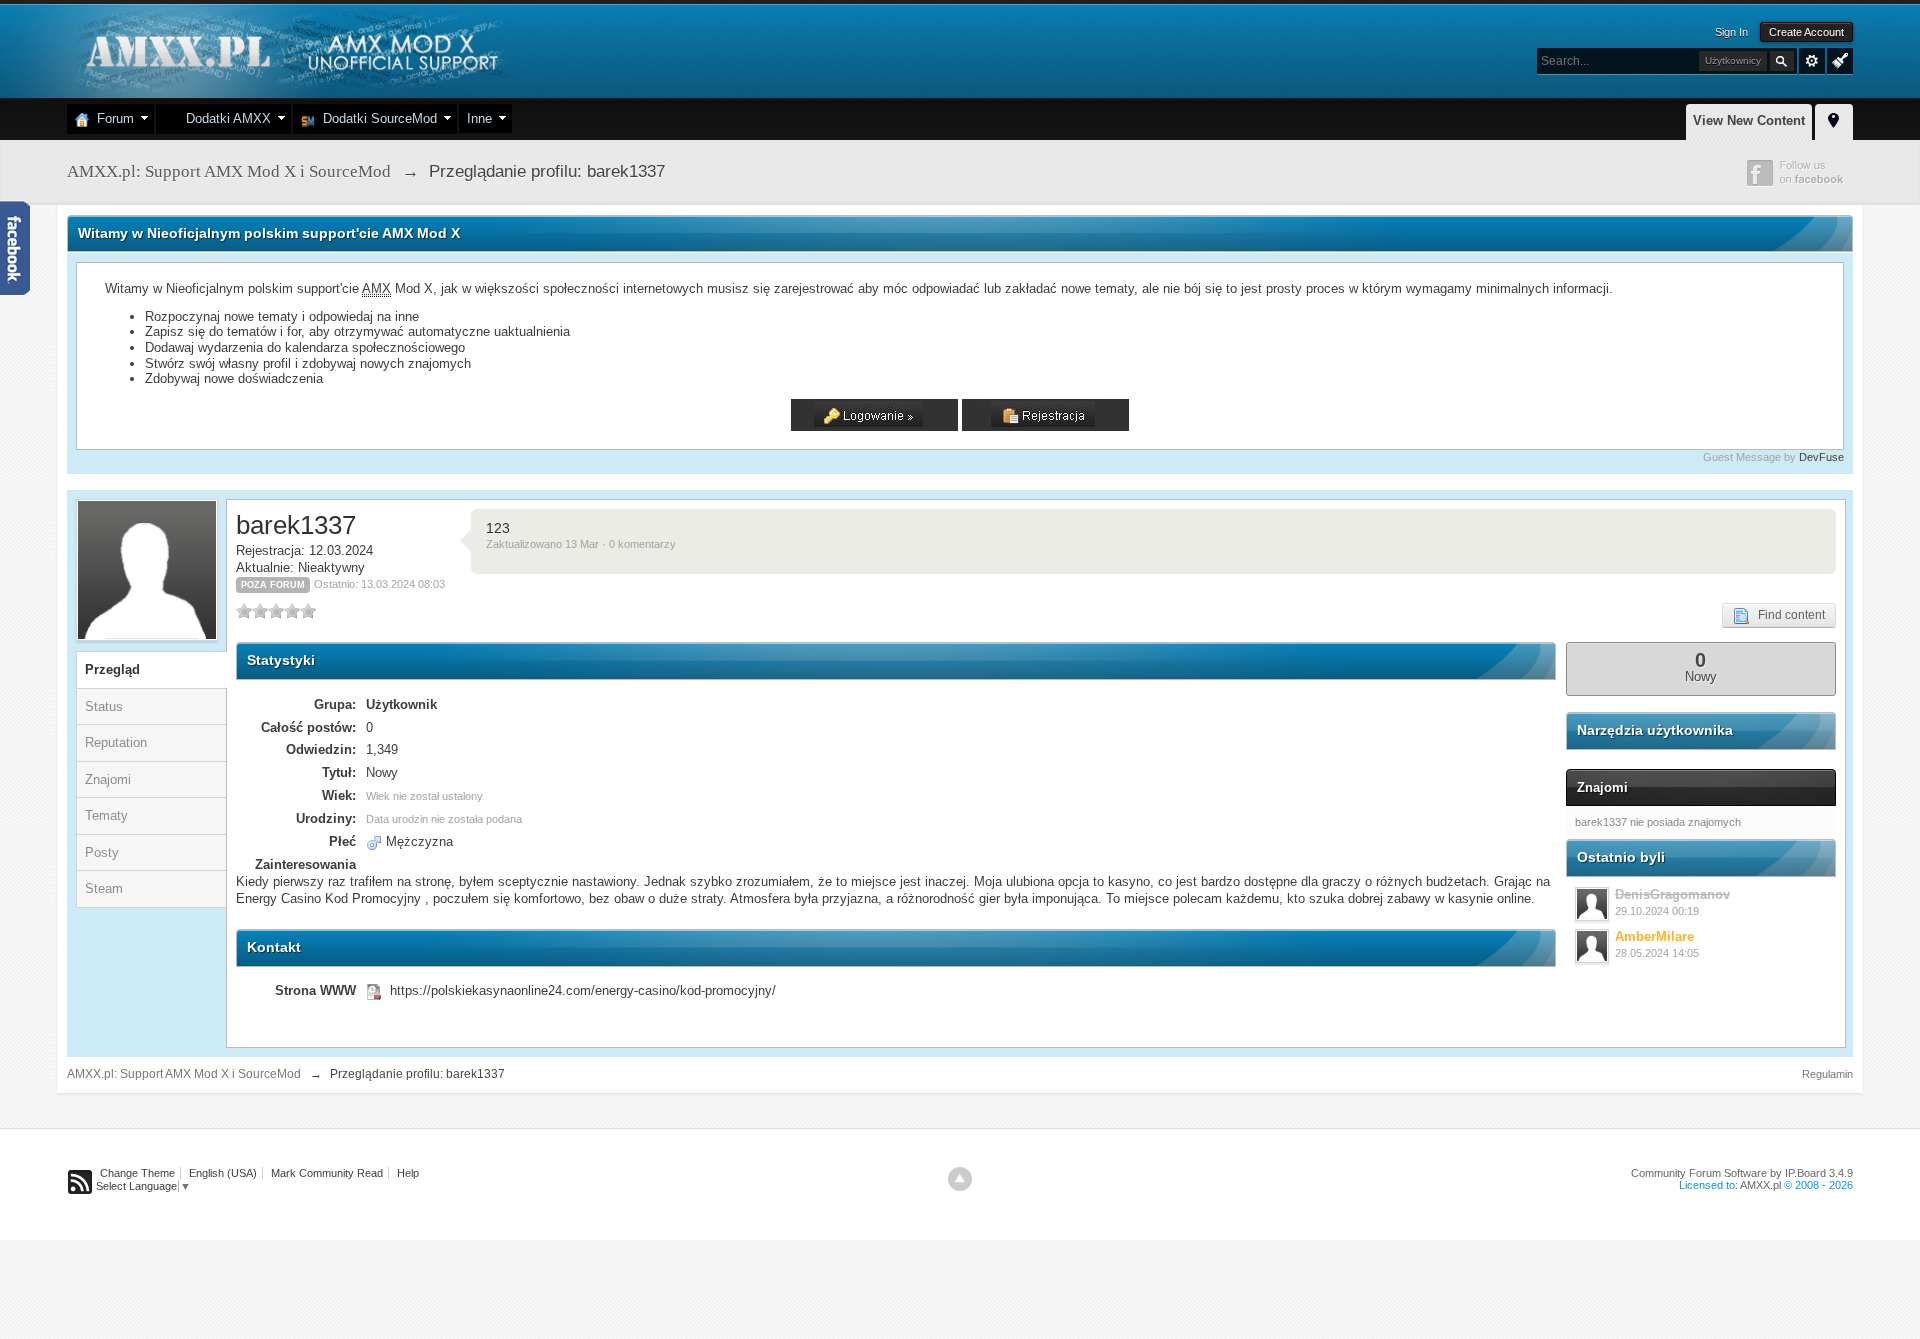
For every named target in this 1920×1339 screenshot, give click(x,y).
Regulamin (1827, 1074)
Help (408, 1173)
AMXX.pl (1760, 1185)
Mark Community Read (327, 1173)
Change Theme (137, 1173)
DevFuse (1821, 457)
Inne (479, 118)
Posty (102, 852)
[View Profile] (1592, 904)
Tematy (106, 815)
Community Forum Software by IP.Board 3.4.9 (1742, 1173)
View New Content (1749, 120)
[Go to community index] (289, 49)
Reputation (116, 742)
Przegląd (112, 669)
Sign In (1731, 32)
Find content (1787, 615)
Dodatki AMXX (224, 118)
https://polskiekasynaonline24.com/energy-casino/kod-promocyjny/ (583, 990)
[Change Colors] (1837, 59)
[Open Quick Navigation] (1834, 119)
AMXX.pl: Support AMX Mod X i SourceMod (184, 1074)
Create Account (1806, 32)
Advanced (1812, 61)
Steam (104, 888)
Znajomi (108, 779)
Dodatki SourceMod (376, 118)
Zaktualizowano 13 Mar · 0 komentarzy (581, 544)
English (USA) (223, 1173)
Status (104, 706)
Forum (111, 118)
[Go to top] (960, 1179)
